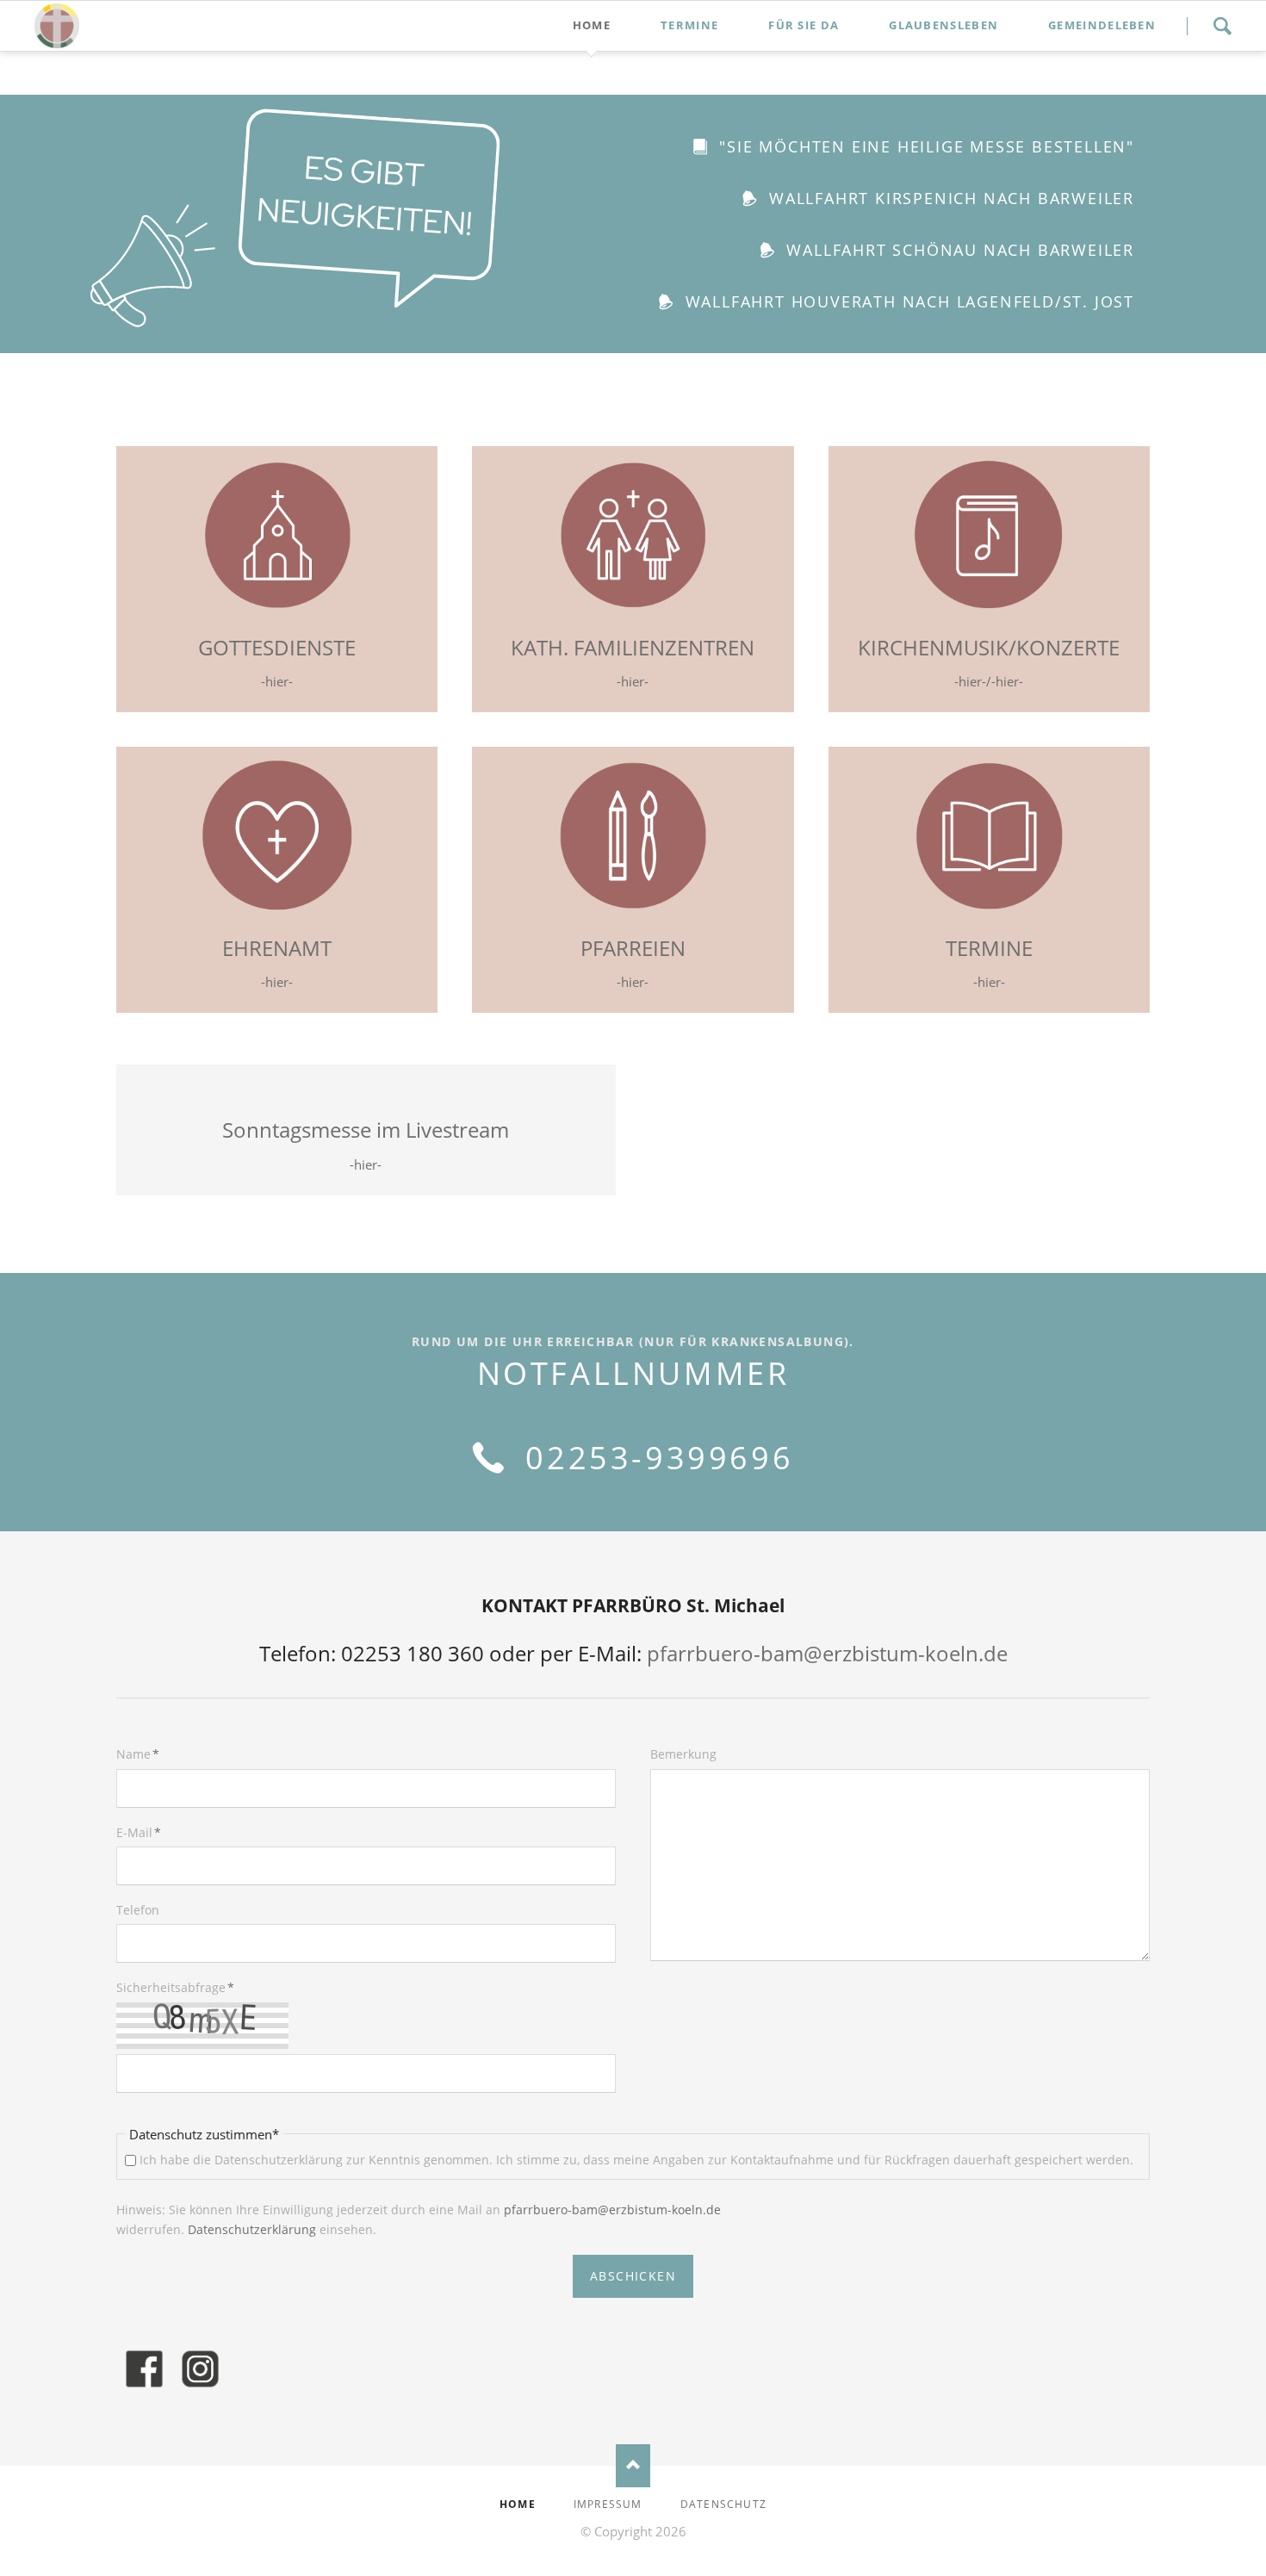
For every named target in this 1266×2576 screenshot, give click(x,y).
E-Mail (145, 1832)
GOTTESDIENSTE (277, 647)
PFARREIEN (633, 948)
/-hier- (1005, 681)
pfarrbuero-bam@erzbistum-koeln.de (827, 1653)
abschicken (633, 2276)
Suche (1222, 26)
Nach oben (633, 2466)
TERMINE (989, 948)
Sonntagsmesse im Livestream (366, 1130)
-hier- (277, 681)
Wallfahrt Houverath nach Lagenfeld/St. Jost (907, 301)
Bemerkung (683, 1754)
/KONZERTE (1064, 647)
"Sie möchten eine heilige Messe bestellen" (924, 146)
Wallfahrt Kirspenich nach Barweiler (949, 198)
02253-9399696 (654, 1458)
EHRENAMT (277, 948)
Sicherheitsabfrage (175, 1987)
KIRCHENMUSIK (933, 647)
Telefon (138, 1910)
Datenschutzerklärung (254, 2229)
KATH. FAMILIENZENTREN (633, 647)
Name (145, 1754)
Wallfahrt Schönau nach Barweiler (958, 250)
